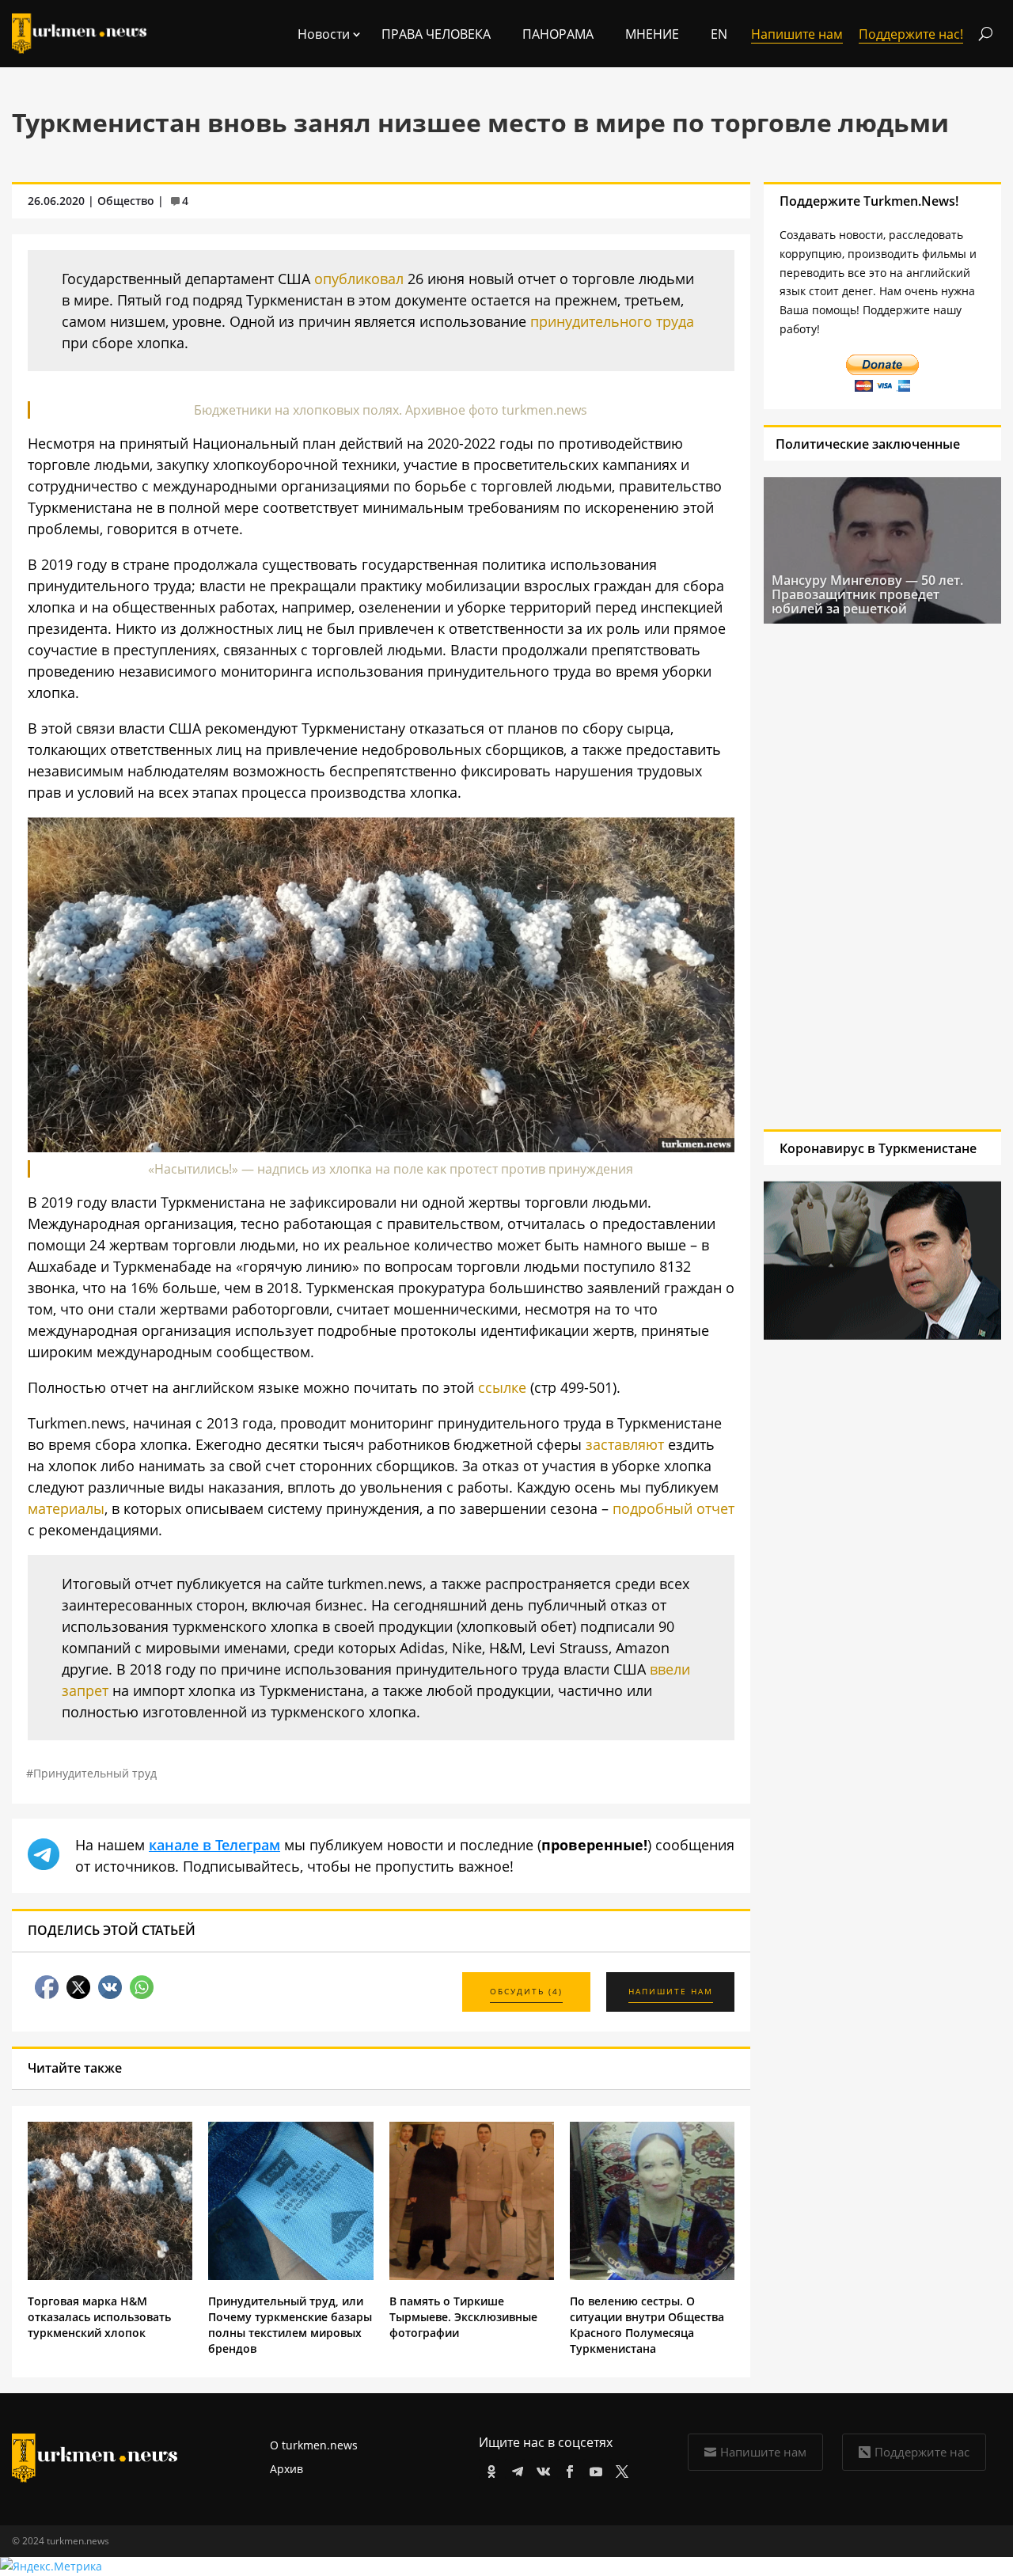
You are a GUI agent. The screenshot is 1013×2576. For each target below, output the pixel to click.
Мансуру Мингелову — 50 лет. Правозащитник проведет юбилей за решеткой (867, 594)
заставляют (625, 1444)
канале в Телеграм (214, 1845)
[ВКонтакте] (541, 2469)
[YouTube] (593, 2469)
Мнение (652, 34)
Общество (126, 201)
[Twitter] (619, 2469)
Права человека (436, 34)
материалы (66, 1508)
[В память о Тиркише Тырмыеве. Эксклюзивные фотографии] (472, 2276)
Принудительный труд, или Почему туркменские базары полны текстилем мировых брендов (290, 2325)
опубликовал (359, 279)
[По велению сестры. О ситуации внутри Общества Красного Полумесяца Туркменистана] (652, 2276)
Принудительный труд (95, 1773)
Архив (286, 2469)
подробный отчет (673, 1508)
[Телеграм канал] (515, 2469)
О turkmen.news (314, 2445)
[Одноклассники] (489, 2469)
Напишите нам (763, 2452)
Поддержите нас (922, 2452)
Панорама (558, 34)
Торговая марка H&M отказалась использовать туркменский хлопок (99, 2317)
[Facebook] (567, 2469)
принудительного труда (612, 321)
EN (719, 34)
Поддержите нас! (911, 34)
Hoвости (324, 34)
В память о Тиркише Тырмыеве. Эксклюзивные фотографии (463, 2317)
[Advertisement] (861, 876)
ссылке (502, 1387)
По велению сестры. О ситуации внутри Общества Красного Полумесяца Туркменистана (647, 2325)
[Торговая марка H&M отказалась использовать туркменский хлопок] (110, 2276)
